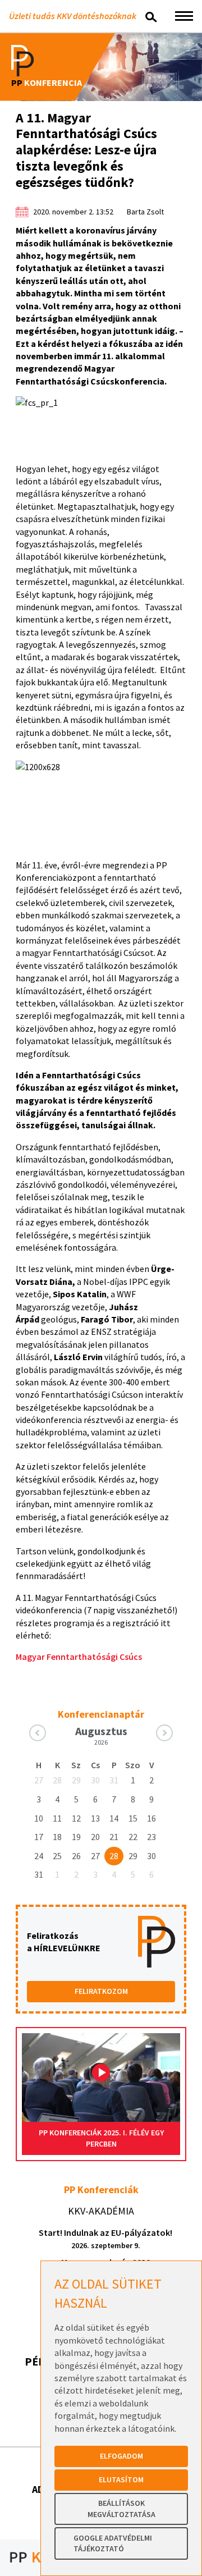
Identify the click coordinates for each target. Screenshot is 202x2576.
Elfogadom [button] (121, 2456)
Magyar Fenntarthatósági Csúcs (79, 1657)
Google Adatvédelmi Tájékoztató (113, 2543)
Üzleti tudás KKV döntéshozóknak (73, 16)
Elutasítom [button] (121, 2479)
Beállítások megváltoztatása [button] (121, 2509)
